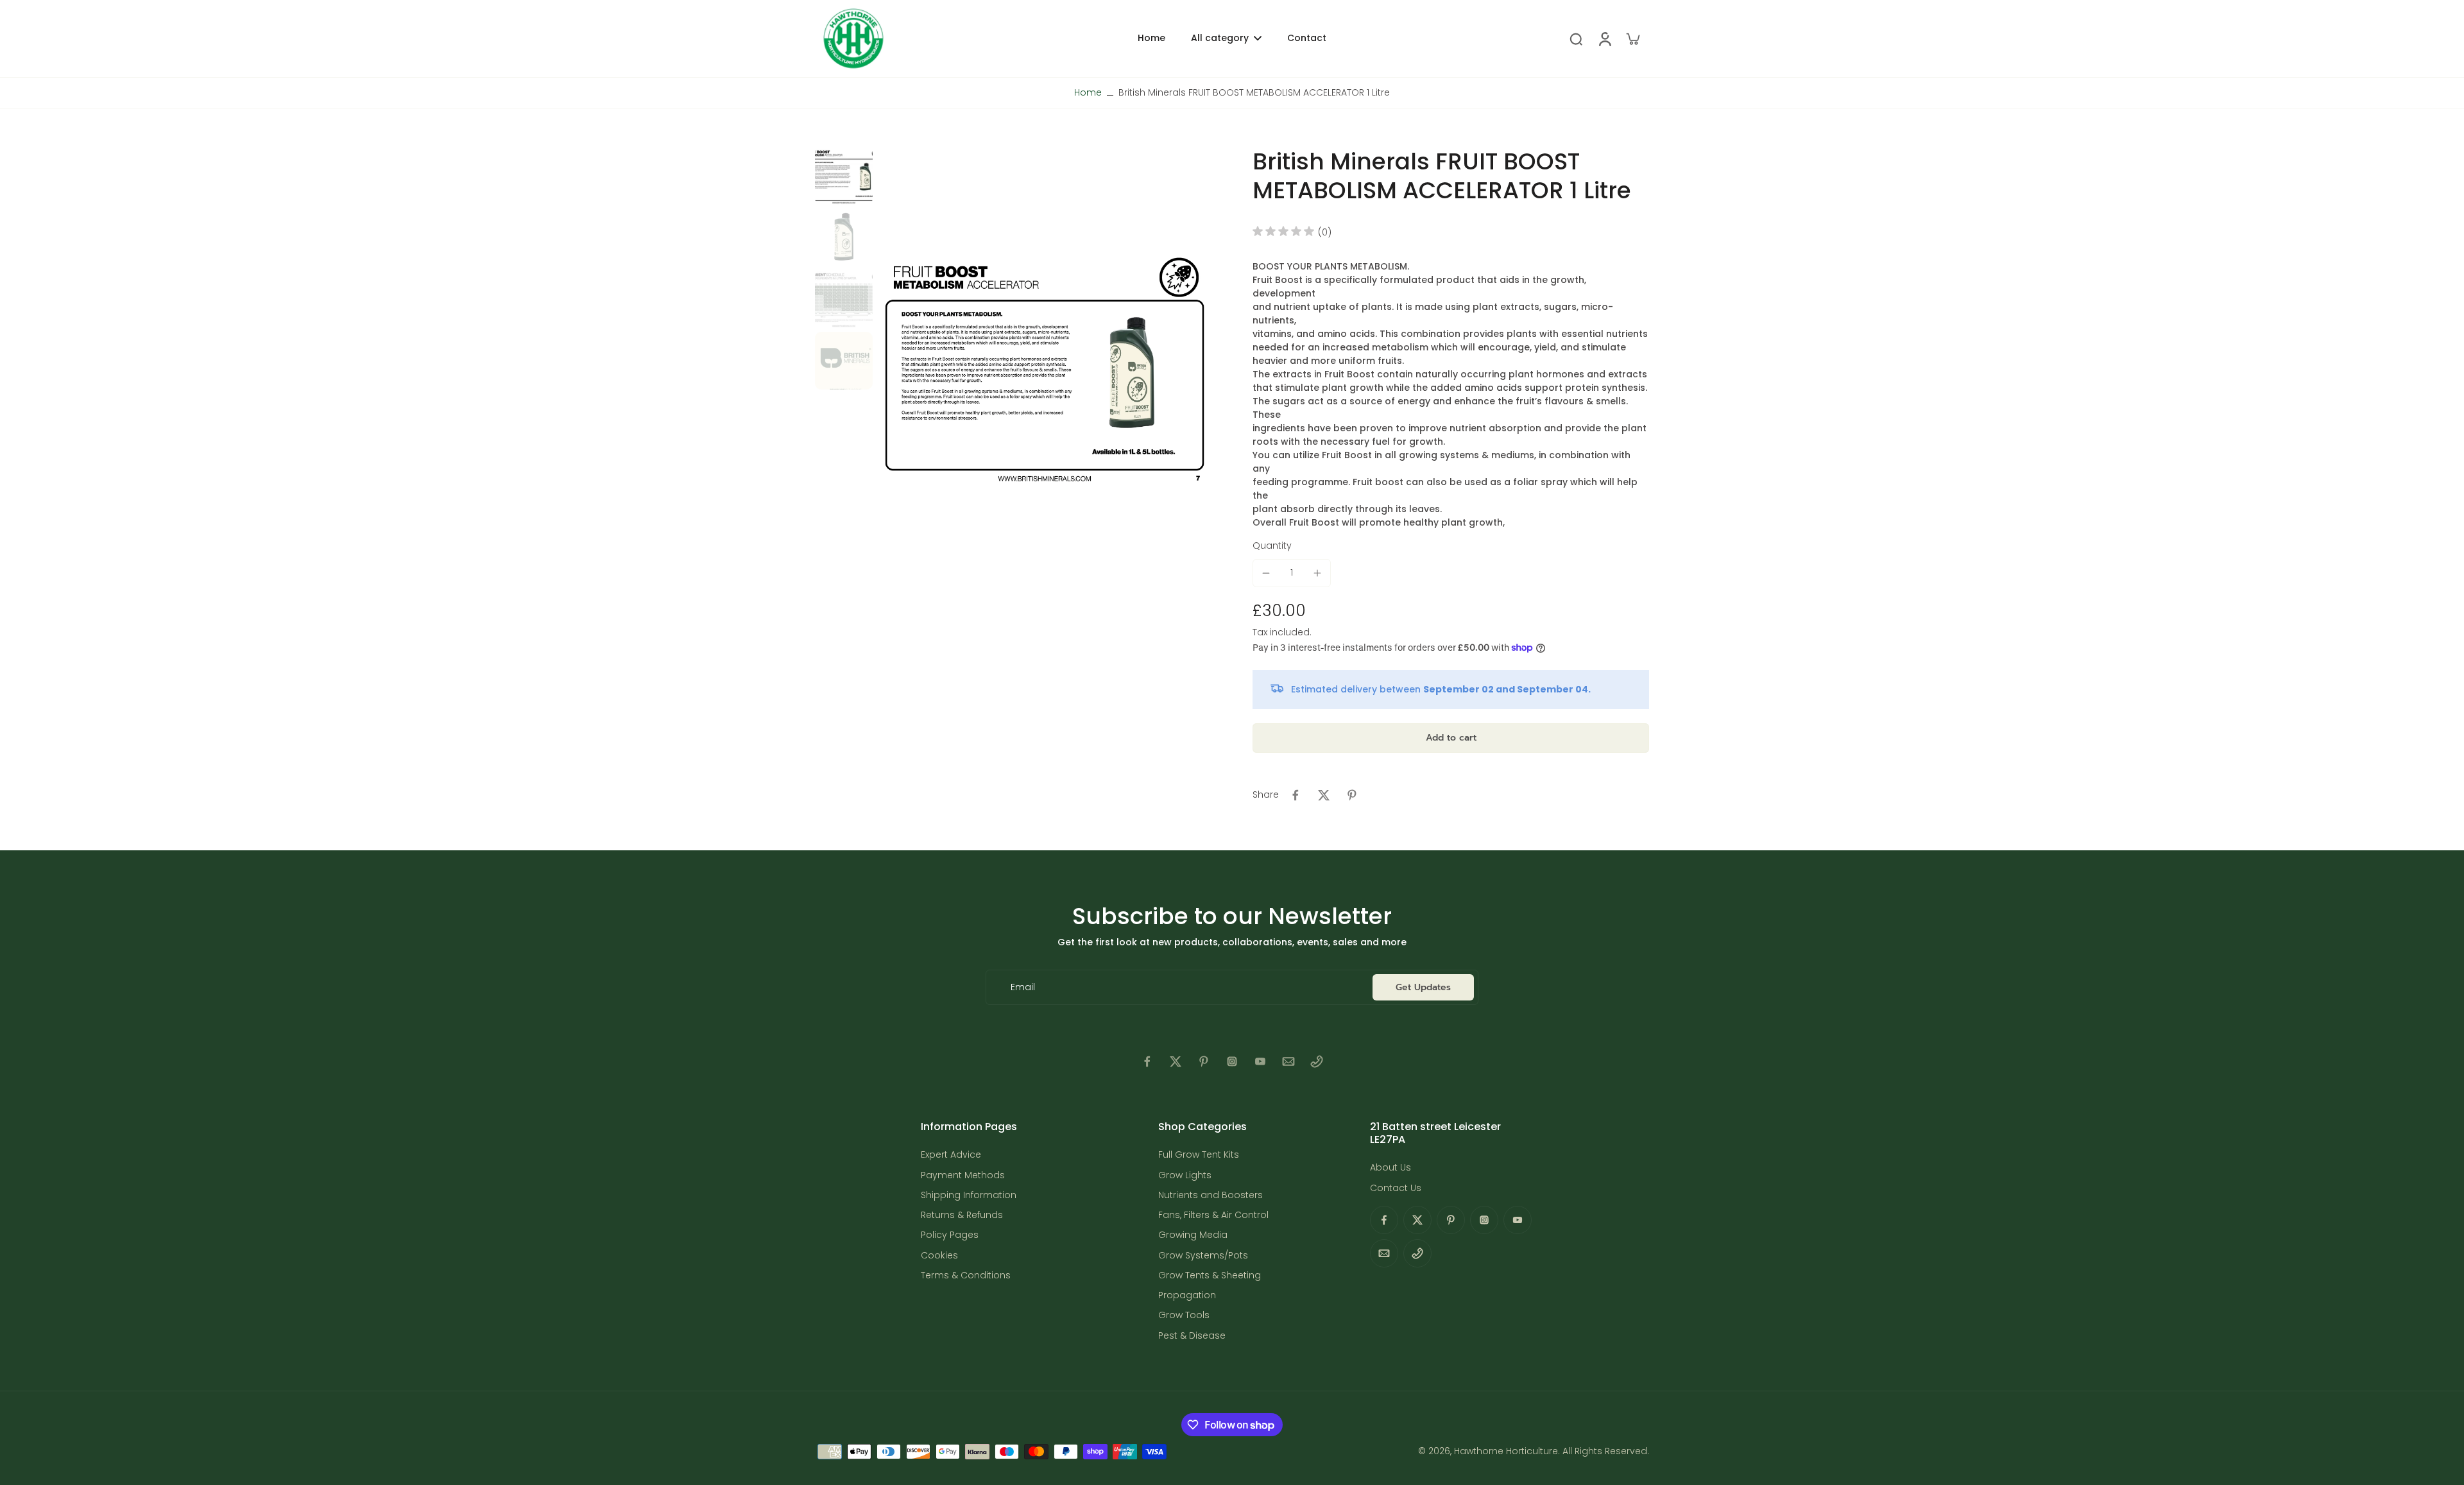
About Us (1390, 1168)
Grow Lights (1185, 1175)
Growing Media (1193, 1235)
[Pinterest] (1204, 1061)
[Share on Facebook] (1296, 795)
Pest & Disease (1192, 1336)
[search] (1576, 39)
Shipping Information (969, 1195)
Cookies (939, 1256)
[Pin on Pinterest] (1352, 795)
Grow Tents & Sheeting (1210, 1275)
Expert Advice (951, 1155)
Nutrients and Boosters (1211, 1195)
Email (1023, 987)
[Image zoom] (1045, 369)
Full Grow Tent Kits (1199, 1155)
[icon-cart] (1632, 39)
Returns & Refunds (962, 1215)
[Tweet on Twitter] (1324, 795)
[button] (1451, 738)
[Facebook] (1147, 1061)
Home (1088, 92)
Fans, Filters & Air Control (1213, 1215)
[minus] (1266, 573)
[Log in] (1604, 39)
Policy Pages (950, 1235)
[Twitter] (1176, 1061)
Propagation (1187, 1295)
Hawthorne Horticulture (1506, 1451)
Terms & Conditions (966, 1275)
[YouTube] (1260, 1061)
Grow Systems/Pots (1203, 1256)
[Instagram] (1232, 1061)
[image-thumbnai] (844, 176)
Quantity (1272, 545)
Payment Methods (963, 1175)
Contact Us (1396, 1188)
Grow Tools (1184, 1315)
